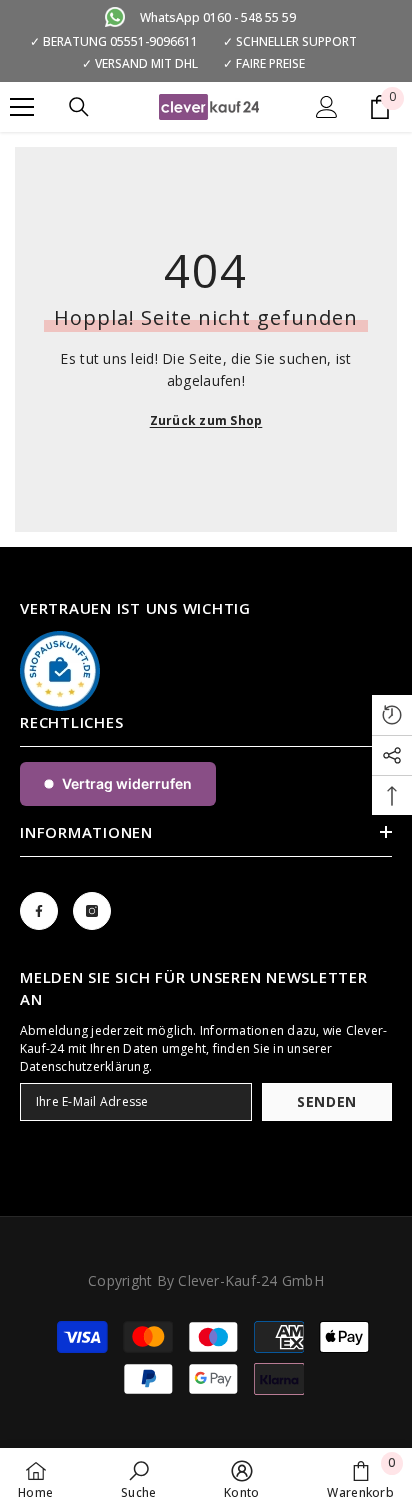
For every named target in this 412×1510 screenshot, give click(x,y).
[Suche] (79, 107)
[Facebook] (39, 911)
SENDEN (327, 1101)
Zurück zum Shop (206, 420)
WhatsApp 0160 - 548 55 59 (218, 17)
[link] (138, 1479)
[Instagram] (92, 911)
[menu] (22, 107)
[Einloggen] (327, 107)
